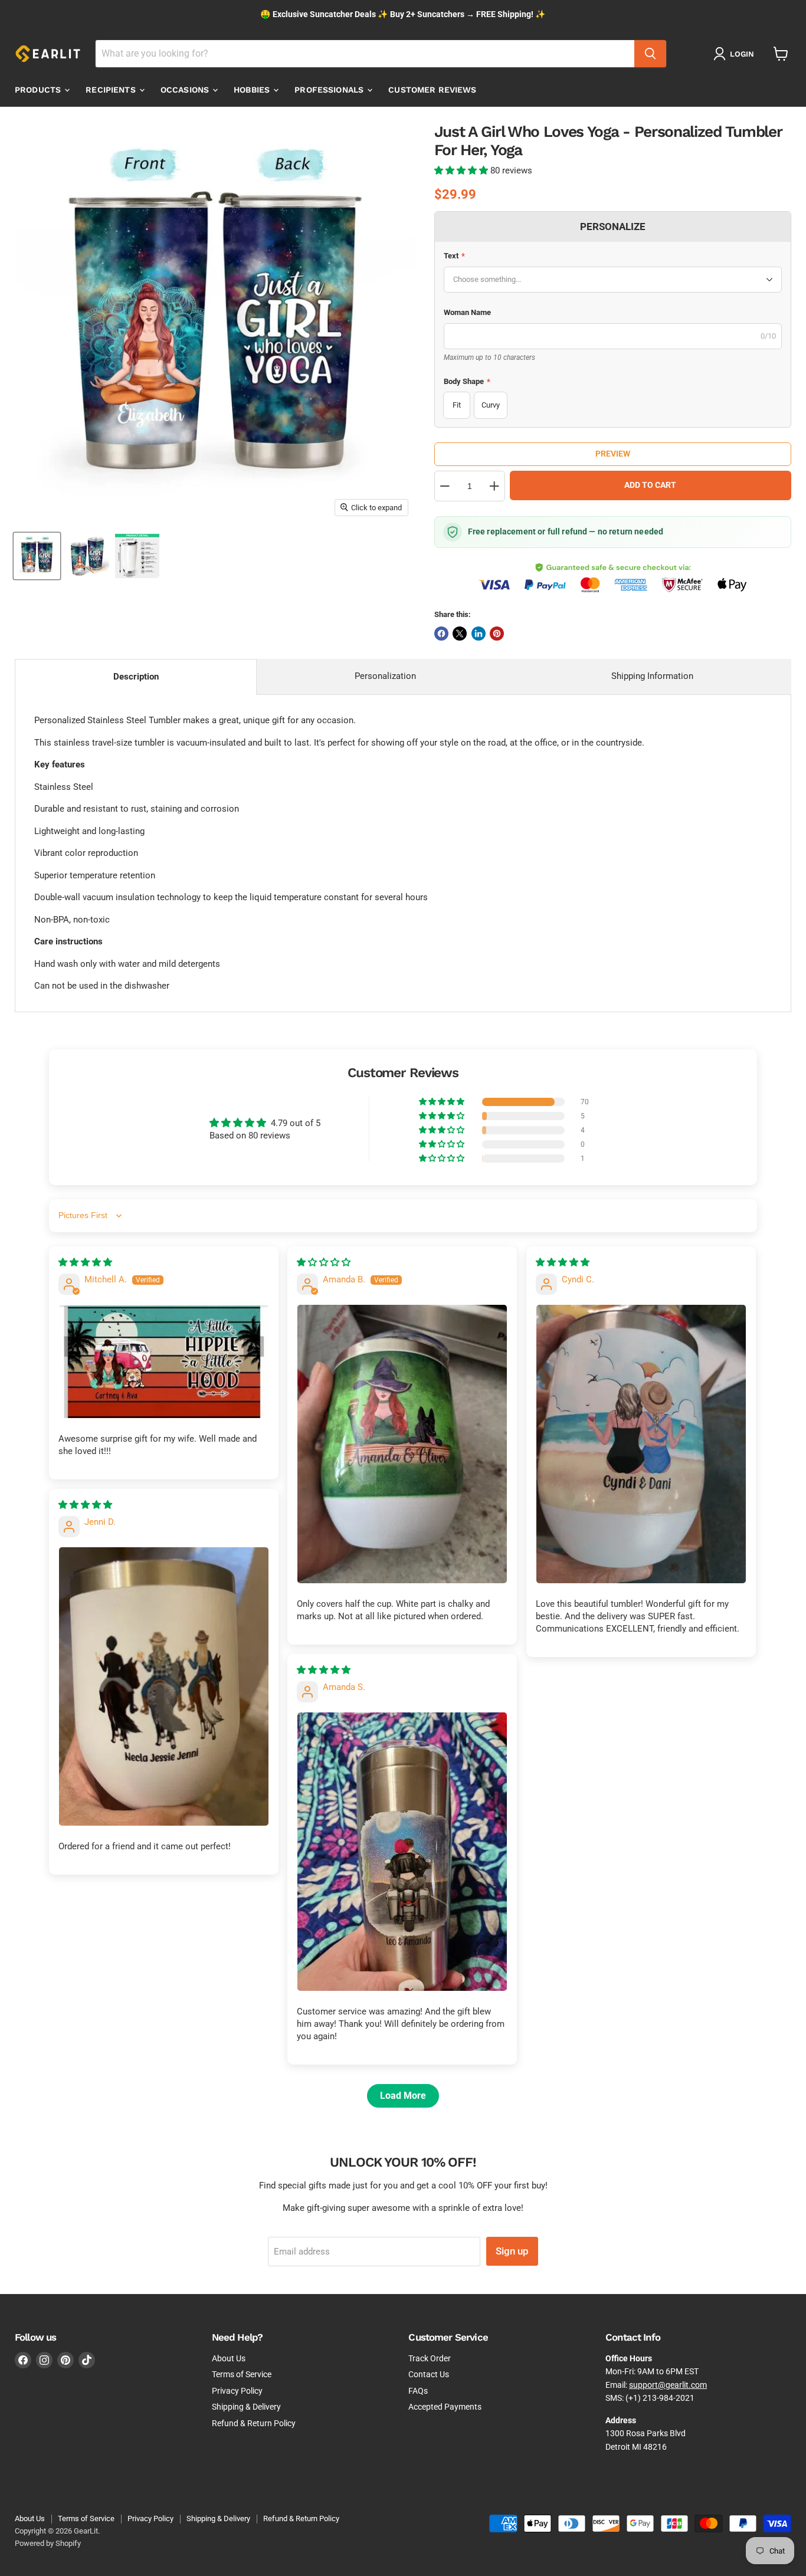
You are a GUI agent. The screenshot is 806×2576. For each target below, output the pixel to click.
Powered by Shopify (48, 2543)
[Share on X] (460, 634)
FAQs (418, 2391)
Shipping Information (652, 676)
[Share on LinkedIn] (479, 634)
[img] (85, 1262)
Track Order (430, 2358)
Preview (613, 454)
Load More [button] (403, 2096)
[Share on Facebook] (441, 634)
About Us (229, 2358)
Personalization (385, 676)
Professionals (330, 90)
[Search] (650, 54)
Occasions (186, 90)
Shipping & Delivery (246, 2407)
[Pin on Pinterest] (497, 634)
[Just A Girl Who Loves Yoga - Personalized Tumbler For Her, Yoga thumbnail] (37, 556)
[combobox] (365, 54)
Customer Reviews (432, 90)
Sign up (512, 2251)
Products (39, 90)
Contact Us (429, 2374)
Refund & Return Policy (254, 2423)
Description (136, 677)
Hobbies (253, 90)
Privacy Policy (237, 2391)
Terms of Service (242, 2374)
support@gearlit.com (668, 2385)
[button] (462, 170)
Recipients (112, 90)
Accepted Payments (445, 2407)
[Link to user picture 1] (164, 1361)
